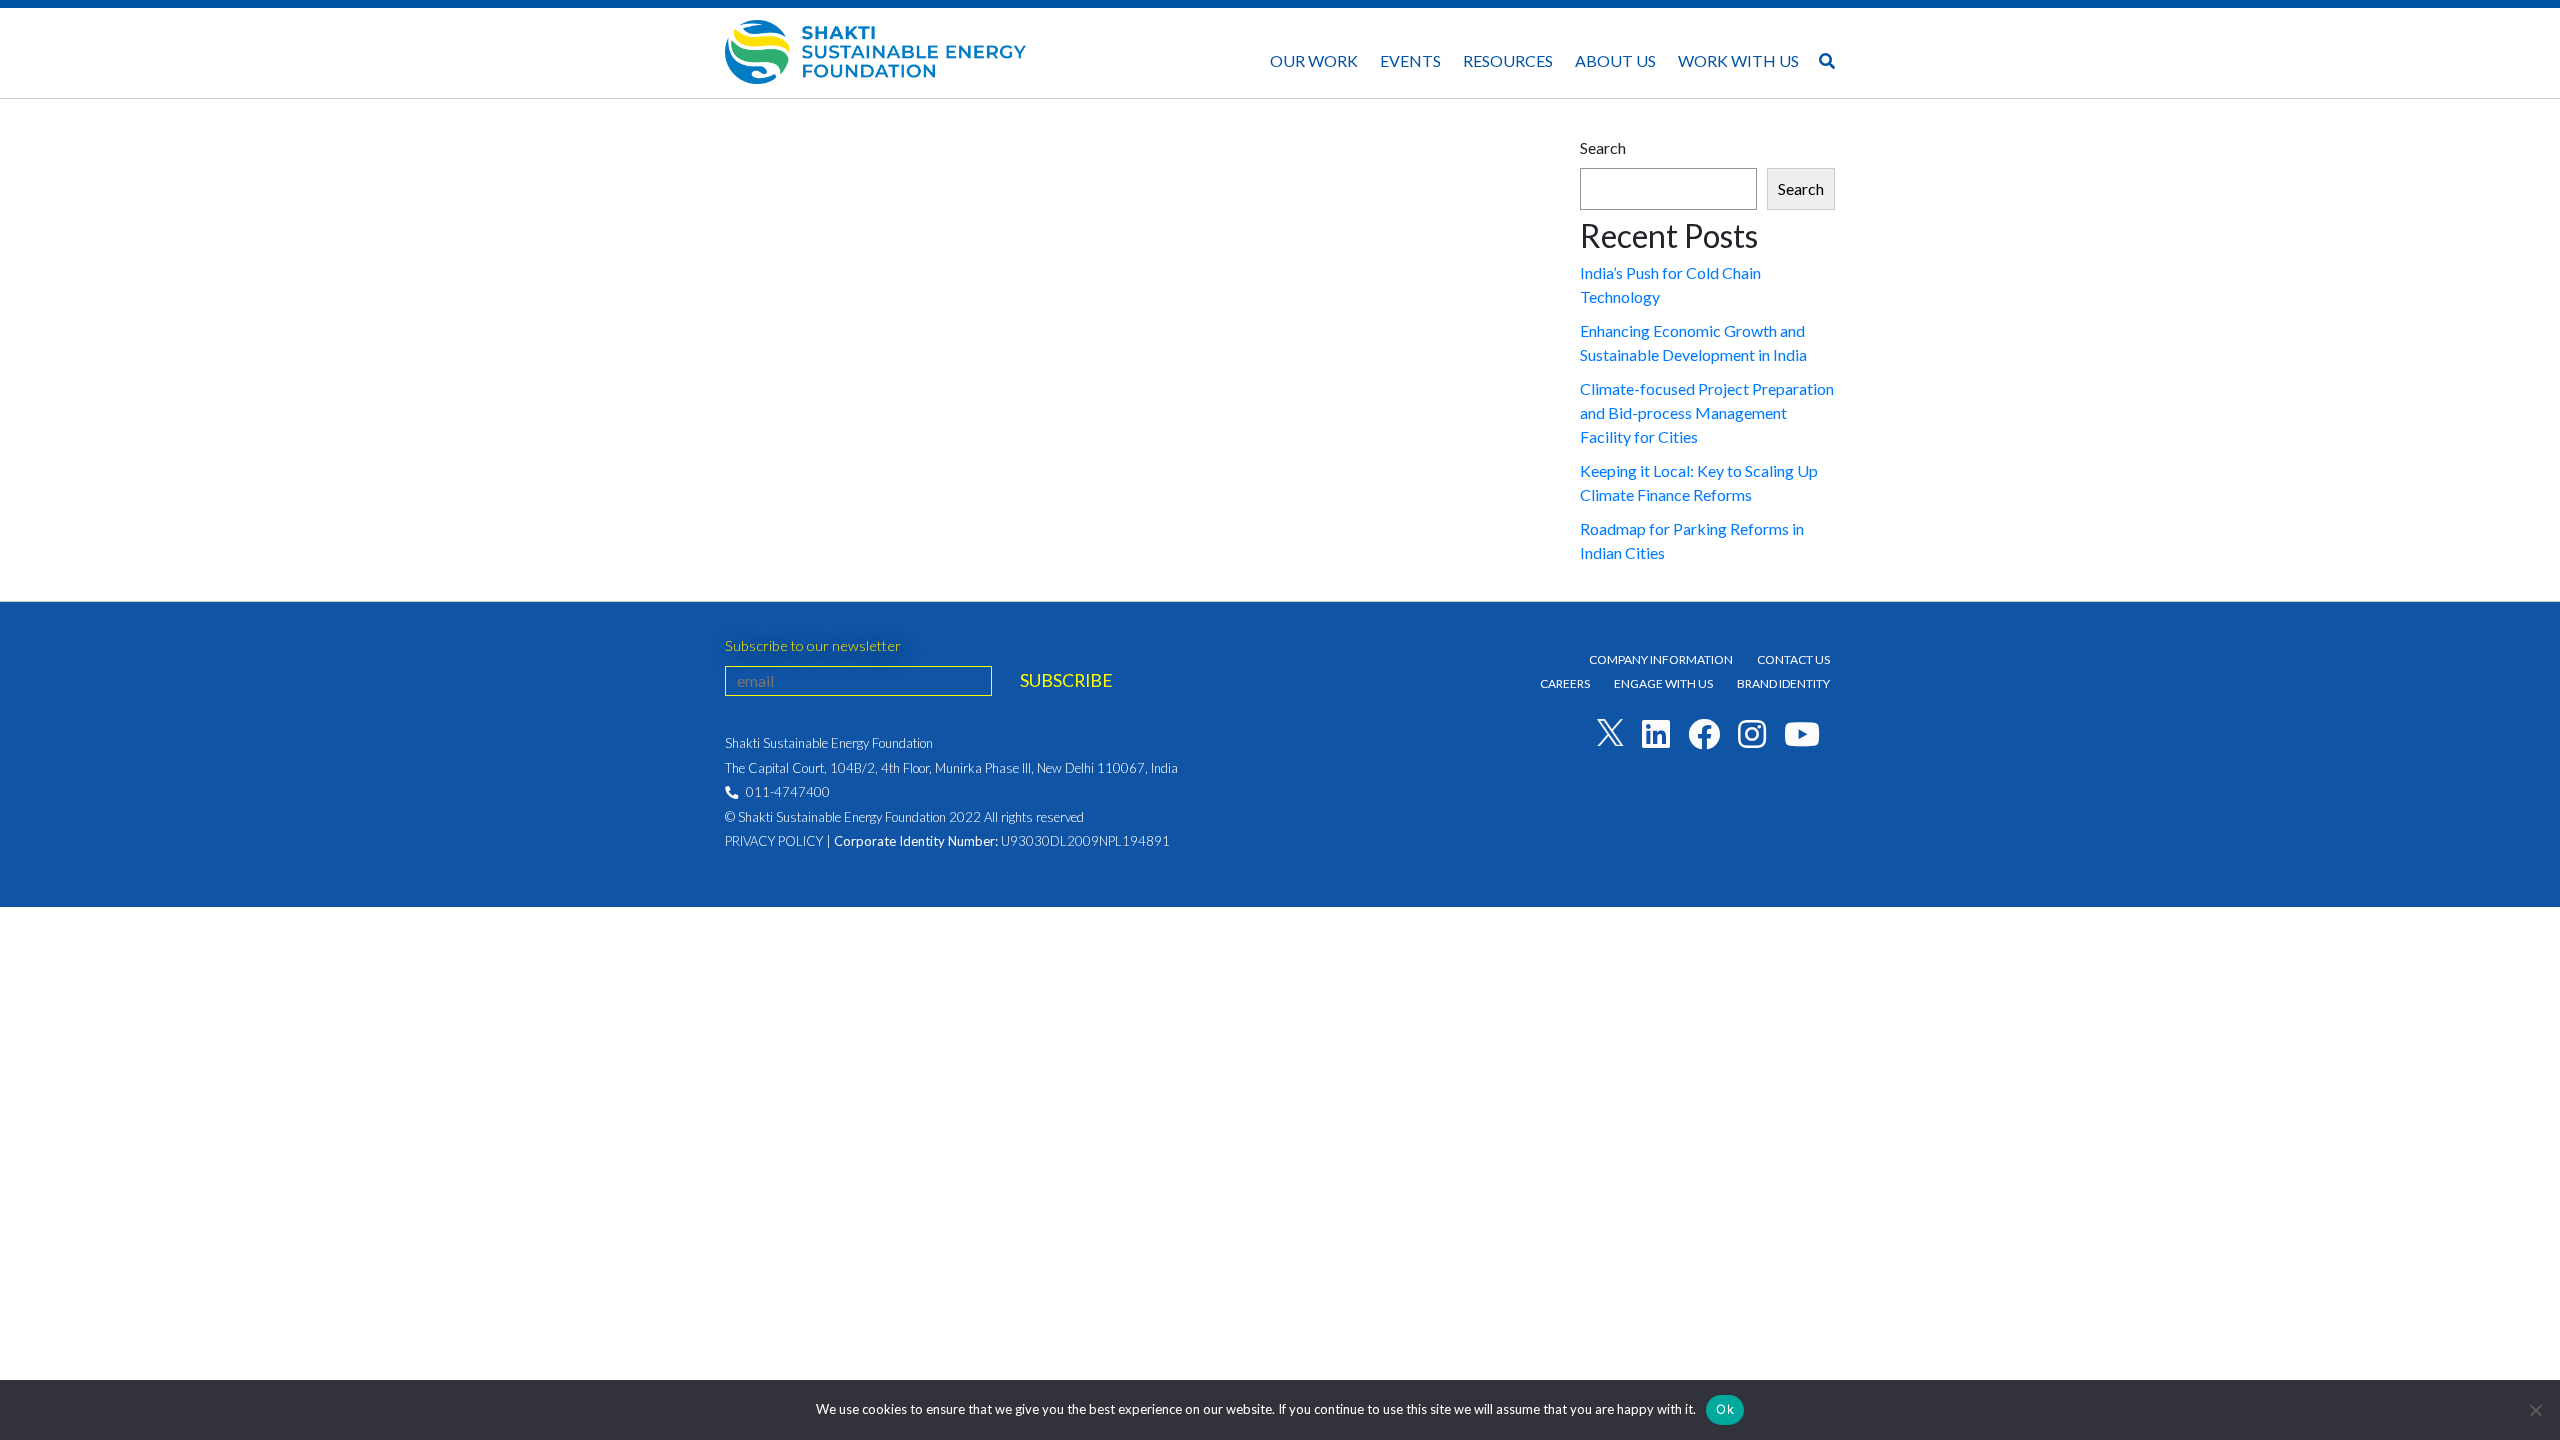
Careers (1565, 683)
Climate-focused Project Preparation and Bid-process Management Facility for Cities (1707, 412)
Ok (1725, 1409)
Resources (1508, 60)
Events (1410, 60)
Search (1603, 147)
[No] (2535, 1410)
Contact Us (1793, 659)
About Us (1615, 60)
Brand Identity (1783, 683)
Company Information (1661, 659)
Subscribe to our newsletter (813, 645)
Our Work (1314, 60)
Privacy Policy (774, 841)
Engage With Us (1663, 683)
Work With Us (1738, 60)
